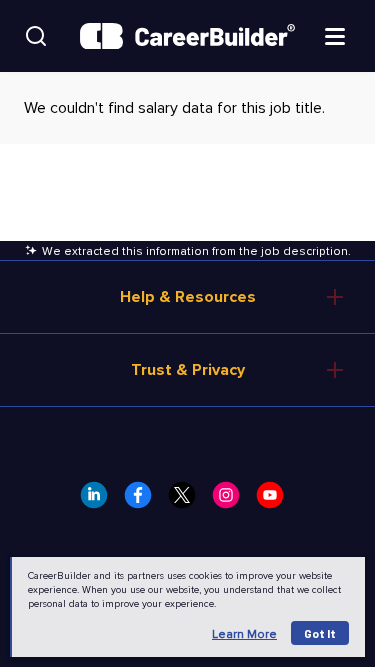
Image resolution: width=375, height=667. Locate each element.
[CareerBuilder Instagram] (232, 501)
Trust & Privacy (188, 370)
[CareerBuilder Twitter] (188, 501)
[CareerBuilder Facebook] (144, 501)
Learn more (244, 634)
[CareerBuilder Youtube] (276, 501)
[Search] (36, 36)
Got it (320, 633)
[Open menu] (335, 35)
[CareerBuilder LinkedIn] (100, 501)
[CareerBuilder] (187, 36)
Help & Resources (188, 297)
